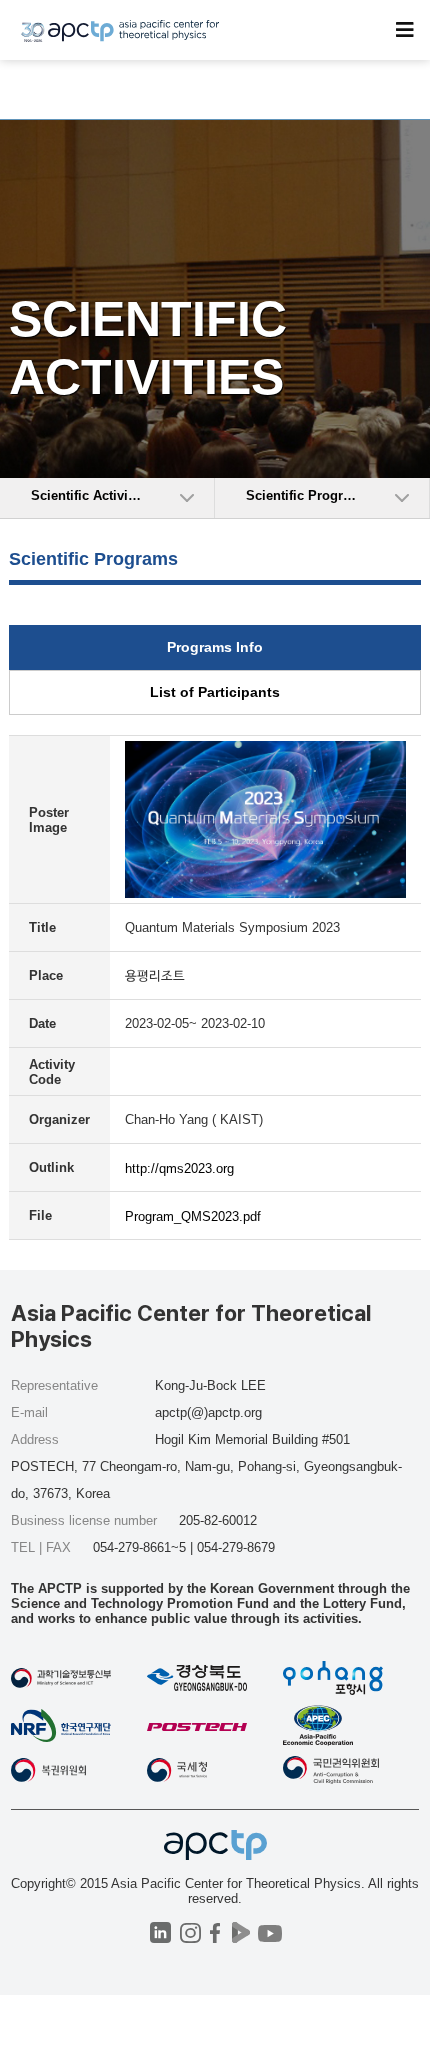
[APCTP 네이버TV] (240, 1932)
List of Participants (215, 692)
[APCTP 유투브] (269, 1932)
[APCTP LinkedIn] (160, 1932)
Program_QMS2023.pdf (193, 1216)
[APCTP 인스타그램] (190, 1932)
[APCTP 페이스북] (215, 1932)
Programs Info (215, 647)
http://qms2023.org (179, 1168)
